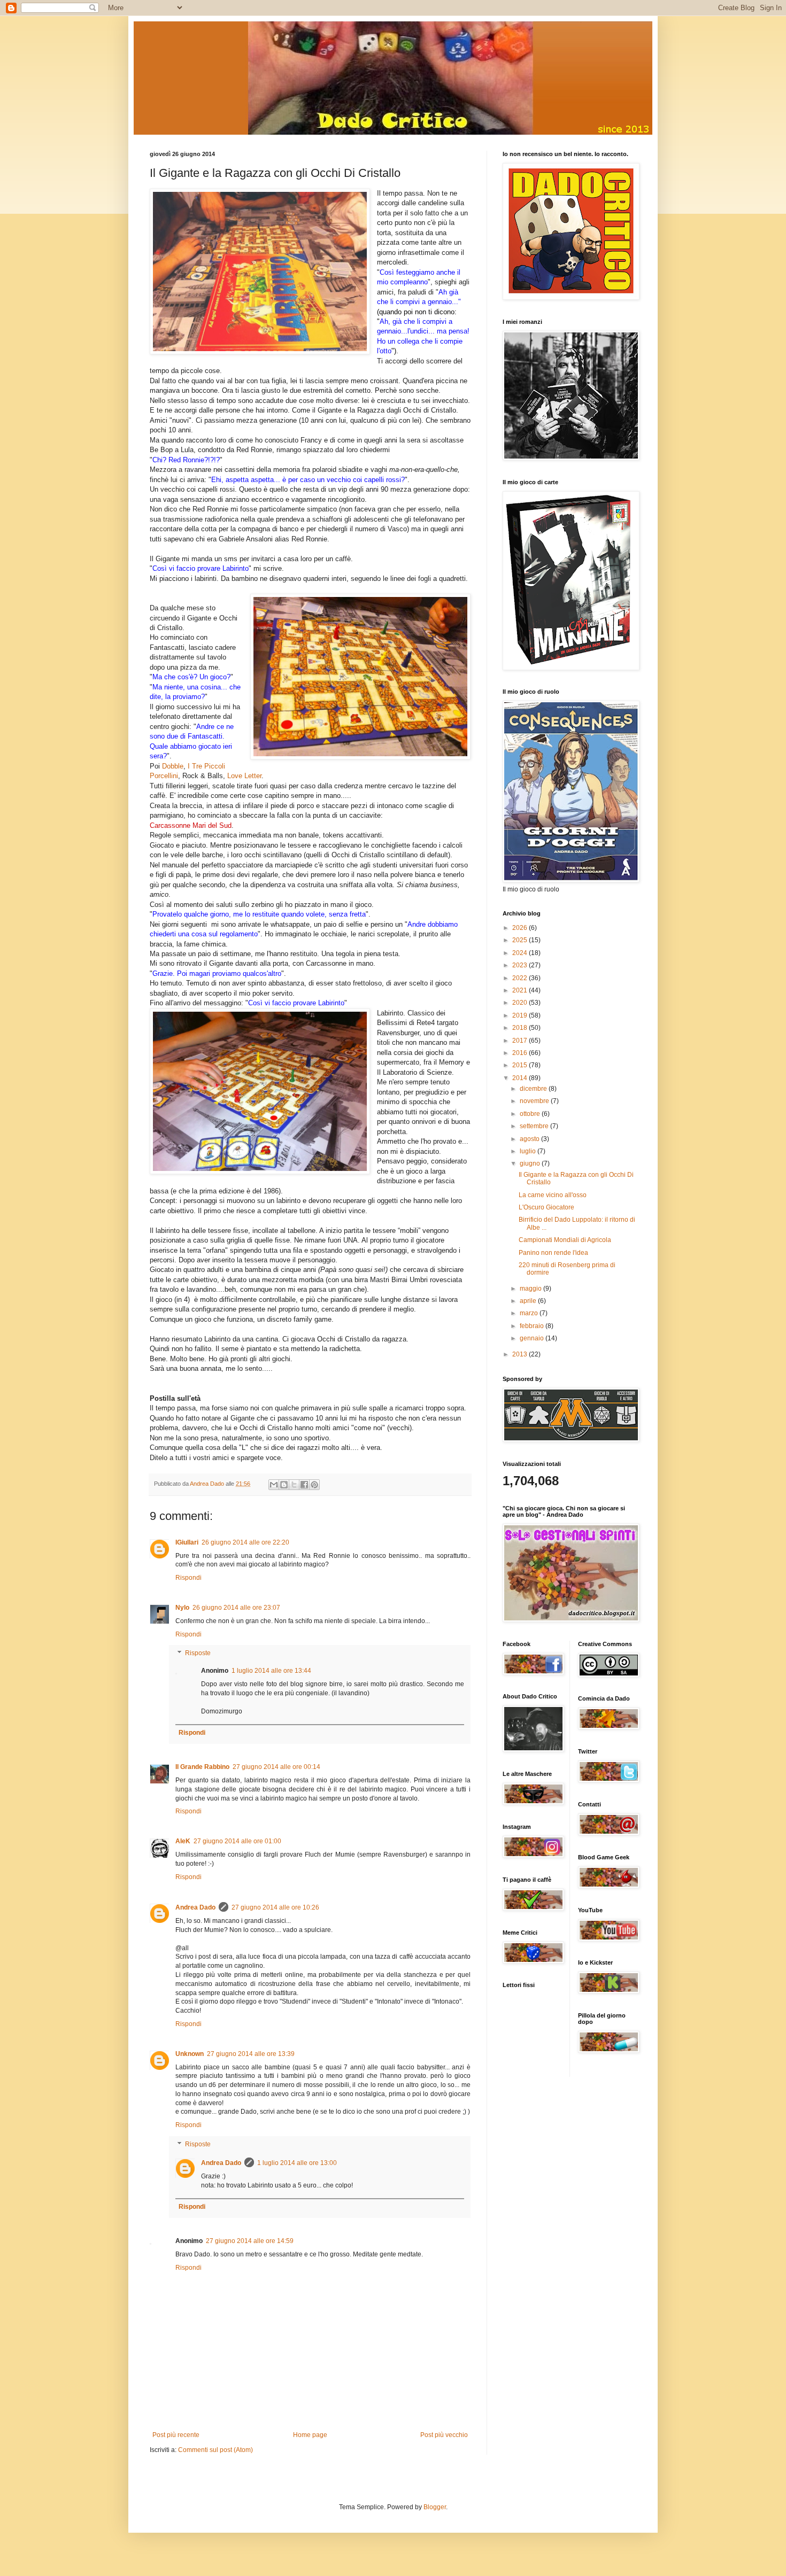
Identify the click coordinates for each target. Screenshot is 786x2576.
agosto (530, 1139)
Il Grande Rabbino (202, 1767)
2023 (521, 965)
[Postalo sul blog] (284, 1485)
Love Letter (244, 776)
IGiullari (187, 1542)
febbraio (533, 1326)
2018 (521, 1028)
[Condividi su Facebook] (304, 1485)
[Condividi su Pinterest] (314, 1485)
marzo (530, 1313)
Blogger (435, 2507)
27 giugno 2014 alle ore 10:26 (275, 1907)
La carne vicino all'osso (553, 1195)
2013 (521, 1354)
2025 (521, 940)
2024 (521, 953)
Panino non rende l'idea (553, 1253)
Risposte (198, 1654)
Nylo (182, 1608)
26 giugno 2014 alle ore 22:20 (245, 1542)
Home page (310, 2435)
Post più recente (176, 2435)
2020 (521, 1003)
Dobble (173, 766)
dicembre (534, 1089)
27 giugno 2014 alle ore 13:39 (251, 2054)
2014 (521, 1078)
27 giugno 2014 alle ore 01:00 (237, 1841)
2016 (521, 1053)
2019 (521, 1015)
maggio (531, 1289)
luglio (529, 1151)
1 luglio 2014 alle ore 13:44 (271, 1671)
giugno (531, 1163)
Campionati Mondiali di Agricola (565, 1240)
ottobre (531, 1114)
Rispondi (188, 1578)
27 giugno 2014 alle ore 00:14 (276, 1767)
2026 (521, 928)
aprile (529, 1301)
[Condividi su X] (294, 1485)
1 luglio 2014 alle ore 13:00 (297, 2163)
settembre (535, 1126)
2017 (521, 1041)
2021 (521, 990)
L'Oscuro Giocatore (546, 1207)
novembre (535, 1101)
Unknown (190, 2054)
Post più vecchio (444, 2435)
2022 (521, 978)
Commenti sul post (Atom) (215, 2450)
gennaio (533, 1338)
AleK (183, 1841)
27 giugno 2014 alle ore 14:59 (250, 2241)
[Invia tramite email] (274, 1485)
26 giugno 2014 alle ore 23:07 (236, 1608)
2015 (521, 1065)
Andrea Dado (195, 1907)
